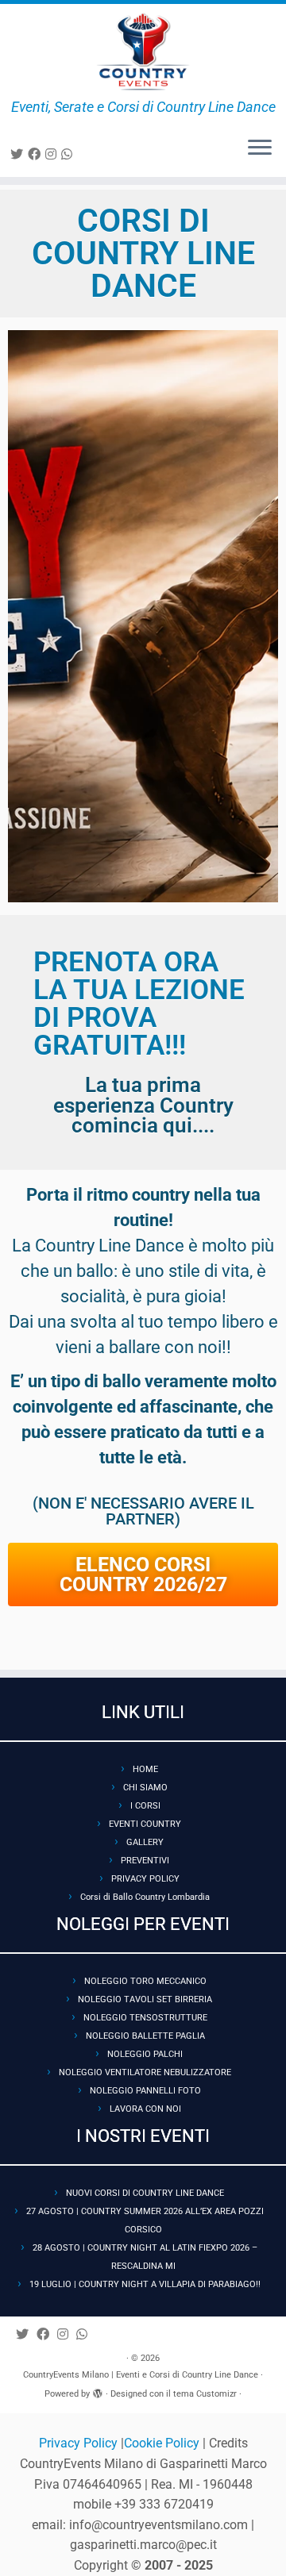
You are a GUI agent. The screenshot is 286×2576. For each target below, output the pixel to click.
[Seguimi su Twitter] (19, 154)
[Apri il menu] (260, 148)
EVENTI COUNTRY (145, 1824)
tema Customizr (205, 2394)
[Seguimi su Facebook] (37, 154)
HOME (145, 1769)
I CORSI (145, 1806)
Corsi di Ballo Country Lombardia (145, 1897)
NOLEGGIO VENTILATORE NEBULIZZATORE (145, 2072)
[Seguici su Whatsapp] (69, 154)
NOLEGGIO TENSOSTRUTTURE (145, 2018)
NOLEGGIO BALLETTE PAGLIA (145, 2036)
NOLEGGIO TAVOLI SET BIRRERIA (145, 1999)
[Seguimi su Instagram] (53, 154)
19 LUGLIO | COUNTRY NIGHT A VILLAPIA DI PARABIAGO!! (145, 2284)
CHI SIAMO (145, 1788)
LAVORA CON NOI (145, 2109)
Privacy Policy (80, 2443)
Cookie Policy (163, 2443)
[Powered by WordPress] (98, 2391)
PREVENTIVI (145, 1861)
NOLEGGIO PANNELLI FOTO (145, 2091)
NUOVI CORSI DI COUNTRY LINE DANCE (145, 2193)
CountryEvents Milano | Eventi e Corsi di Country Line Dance (141, 2375)
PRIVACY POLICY (145, 1879)
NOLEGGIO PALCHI (145, 2054)
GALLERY (145, 1842)
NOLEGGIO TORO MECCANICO (145, 1981)
